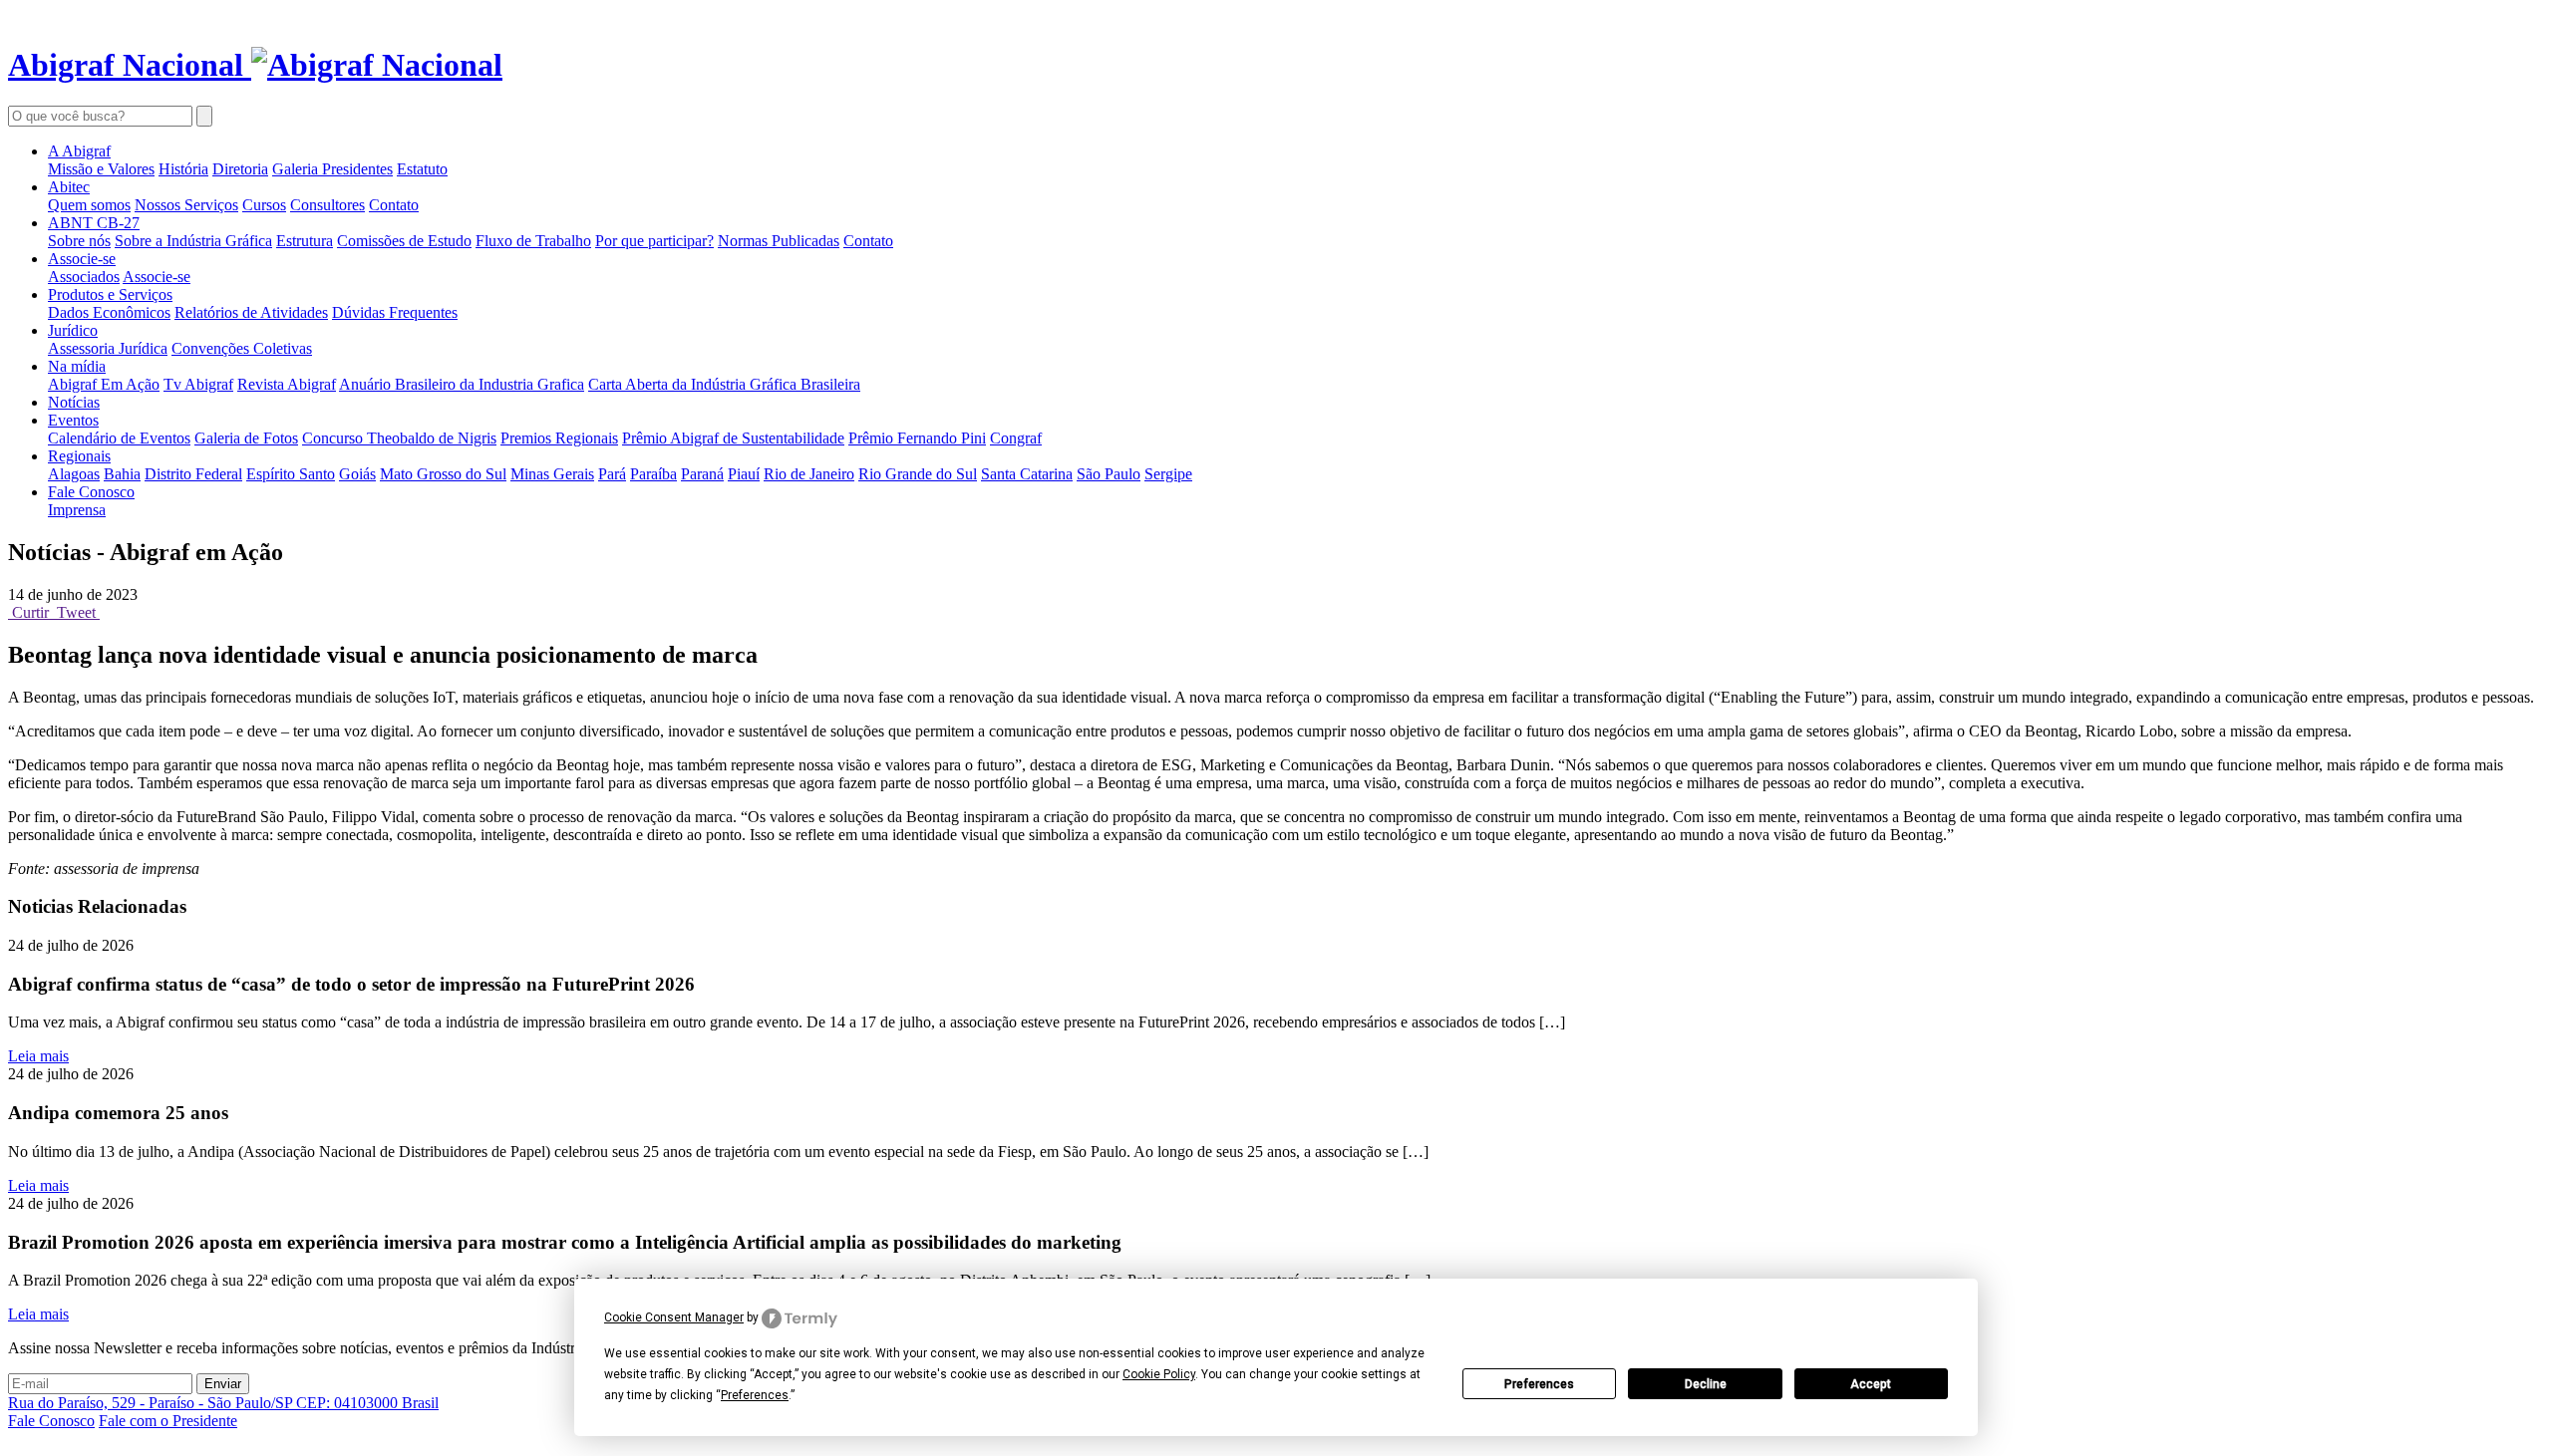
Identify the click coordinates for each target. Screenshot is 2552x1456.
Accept (1871, 1384)
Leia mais (38, 1056)
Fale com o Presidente (168, 1421)
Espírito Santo (291, 474)
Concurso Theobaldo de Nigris (399, 438)
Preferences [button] (755, 1395)
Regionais (79, 456)
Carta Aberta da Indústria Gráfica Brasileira (724, 384)
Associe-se (82, 259)
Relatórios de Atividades (251, 312)
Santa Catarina (1027, 474)
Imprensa (77, 510)
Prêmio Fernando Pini (917, 438)
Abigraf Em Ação (104, 384)
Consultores (327, 205)
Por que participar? (654, 241)
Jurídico (73, 330)
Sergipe (1168, 474)
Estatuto (422, 169)
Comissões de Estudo (404, 241)
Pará (612, 474)
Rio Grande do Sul (918, 474)
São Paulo (1109, 474)
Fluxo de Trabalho (533, 241)
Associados (84, 277)
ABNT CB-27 (94, 223)
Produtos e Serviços (110, 294)
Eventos (73, 420)
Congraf (1016, 438)
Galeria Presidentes (332, 169)
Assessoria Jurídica (108, 348)
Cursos (264, 205)
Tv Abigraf (198, 384)
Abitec (69, 187)
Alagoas (74, 474)
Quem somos (89, 205)
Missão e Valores (101, 169)
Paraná (702, 474)
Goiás (357, 474)
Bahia (122, 474)
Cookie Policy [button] (1159, 1374)
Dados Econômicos (109, 312)
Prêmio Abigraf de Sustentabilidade (733, 438)
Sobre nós (79, 241)
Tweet (76, 612)
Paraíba (653, 474)
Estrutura (305, 241)
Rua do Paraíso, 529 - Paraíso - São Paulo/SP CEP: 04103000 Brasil (223, 1403)
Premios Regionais (559, 438)
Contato (394, 205)
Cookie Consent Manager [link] (674, 1317)
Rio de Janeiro (809, 474)
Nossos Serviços (186, 205)
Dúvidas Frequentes (395, 312)
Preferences (1539, 1384)
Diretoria (240, 169)
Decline (1706, 1384)
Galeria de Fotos (246, 438)
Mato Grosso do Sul (443, 474)
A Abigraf (79, 151)
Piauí (744, 474)
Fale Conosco (91, 492)
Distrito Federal (193, 474)
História (183, 169)
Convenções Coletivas (242, 348)
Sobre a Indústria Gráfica (193, 241)
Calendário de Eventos (119, 438)
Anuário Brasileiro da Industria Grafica (462, 384)
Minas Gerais (552, 474)
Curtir (30, 612)
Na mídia (77, 366)
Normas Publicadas (779, 241)
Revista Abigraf (287, 384)
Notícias (74, 402)
